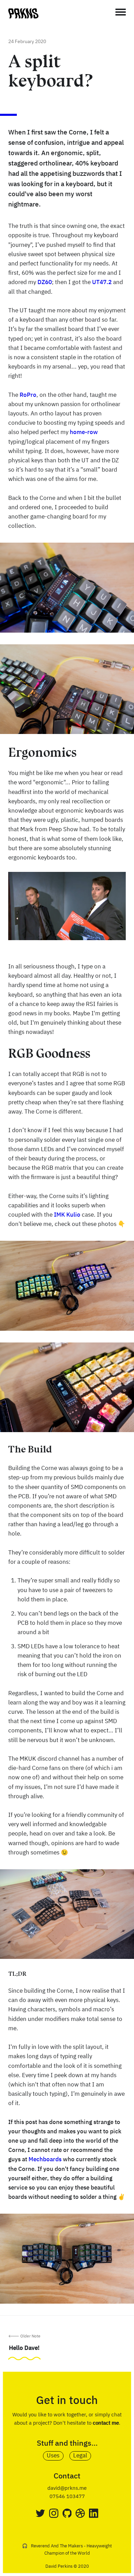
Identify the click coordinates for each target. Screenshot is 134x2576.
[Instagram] (54, 2513)
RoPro (28, 395)
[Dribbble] (80, 2513)
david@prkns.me (67, 2488)
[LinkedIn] (94, 2513)
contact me (106, 2423)
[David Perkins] (23, 17)
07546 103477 (67, 2497)
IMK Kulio (67, 1215)
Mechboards (45, 2160)
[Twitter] (40, 2513)
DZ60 (45, 283)
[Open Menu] (121, 12)
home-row (84, 432)
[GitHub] (67, 2513)
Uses (53, 2456)
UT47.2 (102, 283)
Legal (80, 2456)
